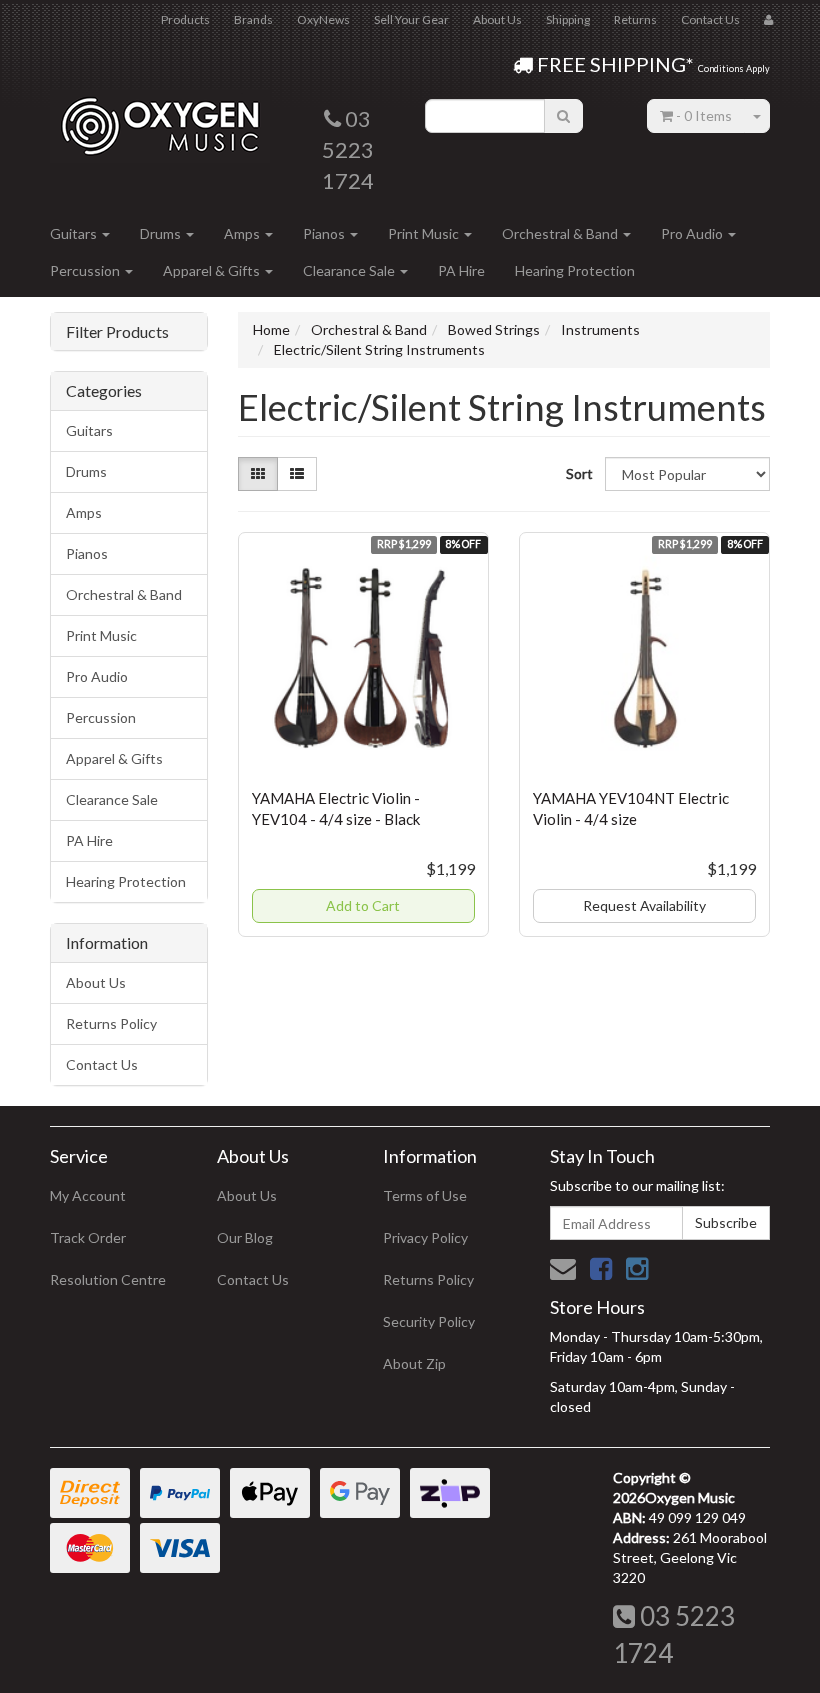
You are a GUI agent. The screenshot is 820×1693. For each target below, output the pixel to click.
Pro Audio (693, 233)
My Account (88, 1195)
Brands (253, 19)
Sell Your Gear (411, 19)
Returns (635, 19)
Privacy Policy (425, 1237)
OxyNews (323, 19)
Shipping (568, 19)
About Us (497, 19)
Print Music (425, 233)
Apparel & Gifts (213, 270)
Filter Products (117, 332)
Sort (578, 473)
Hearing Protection (575, 270)
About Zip (414, 1363)
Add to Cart (363, 905)
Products (185, 19)
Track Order (88, 1237)
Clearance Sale (350, 270)
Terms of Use (425, 1195)
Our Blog (245, 1237)
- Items (704, 115)
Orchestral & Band (561, 233)
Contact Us (710, 19)
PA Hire (461, 270)
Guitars (75, 233)
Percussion (86, 270)
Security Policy (429, 1321)
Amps (243, 233)
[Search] (563, 116)
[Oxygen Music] (160, 118)
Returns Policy (111, 1023)
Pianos (325, 233)
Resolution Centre (108, 1279)
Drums (162, 233)
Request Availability (644, 905)
